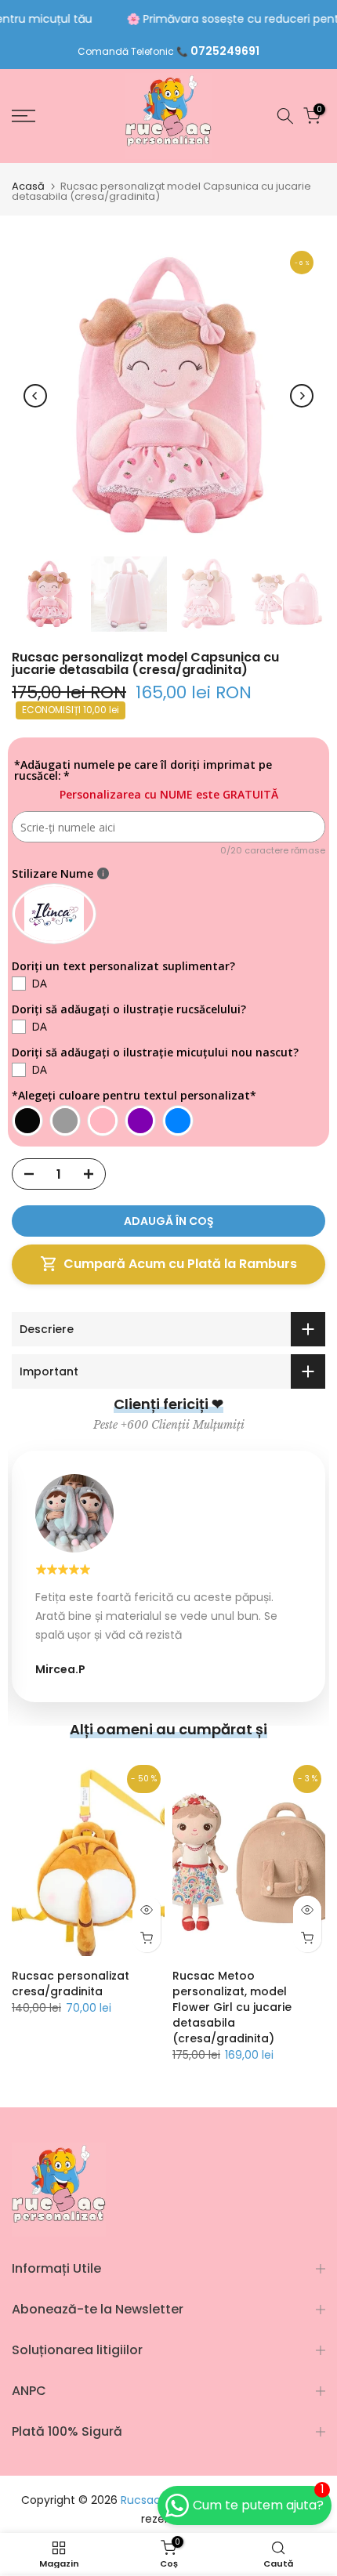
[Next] (302, 396)
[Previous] (35, 396)
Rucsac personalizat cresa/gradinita (71, 1984)
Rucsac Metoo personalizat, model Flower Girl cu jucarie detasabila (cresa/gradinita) (232, 2007)
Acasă (28, 186)
